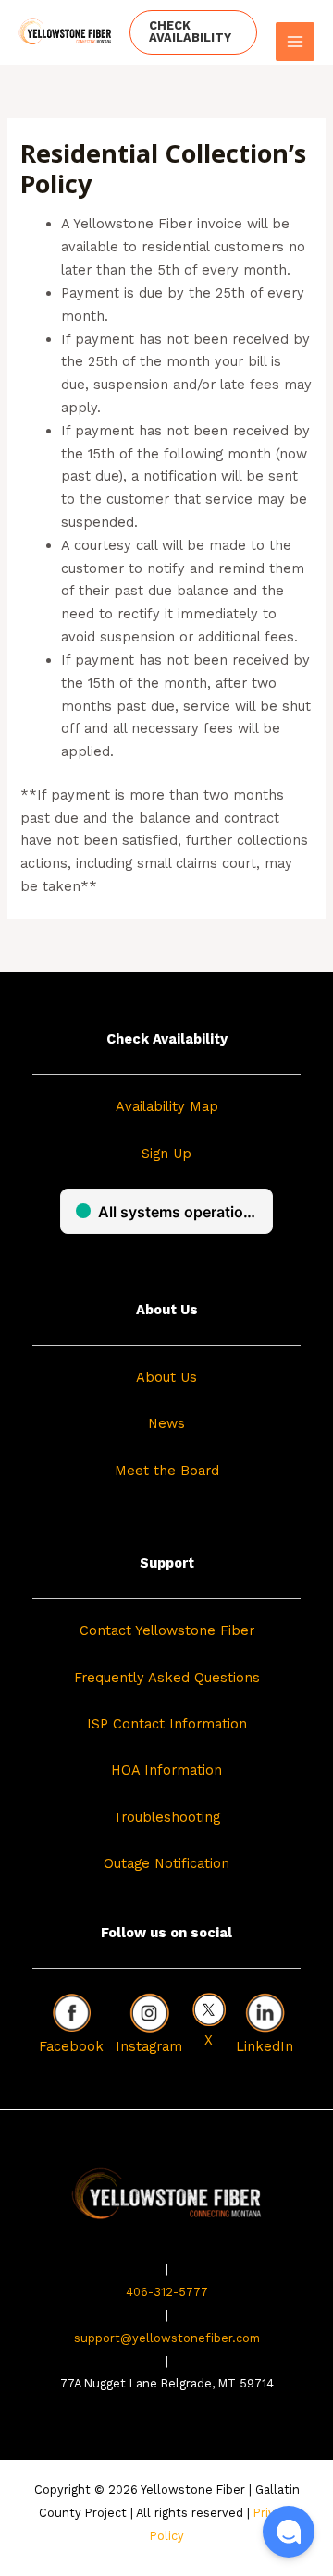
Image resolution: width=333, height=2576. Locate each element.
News (166, 1423)
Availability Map (167, 1106)
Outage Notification (166, 1863)
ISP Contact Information (167, 1724)
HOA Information (166, 1770)
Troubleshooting (166, 1817)
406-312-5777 (167, 2292)
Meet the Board (167, 1471)
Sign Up (166, 1154)
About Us (166, 1377)
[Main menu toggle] (295, 42)
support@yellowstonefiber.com (167, 2338)
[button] (193, 32)
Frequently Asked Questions (167, 1678)
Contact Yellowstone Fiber (167, 1630)
